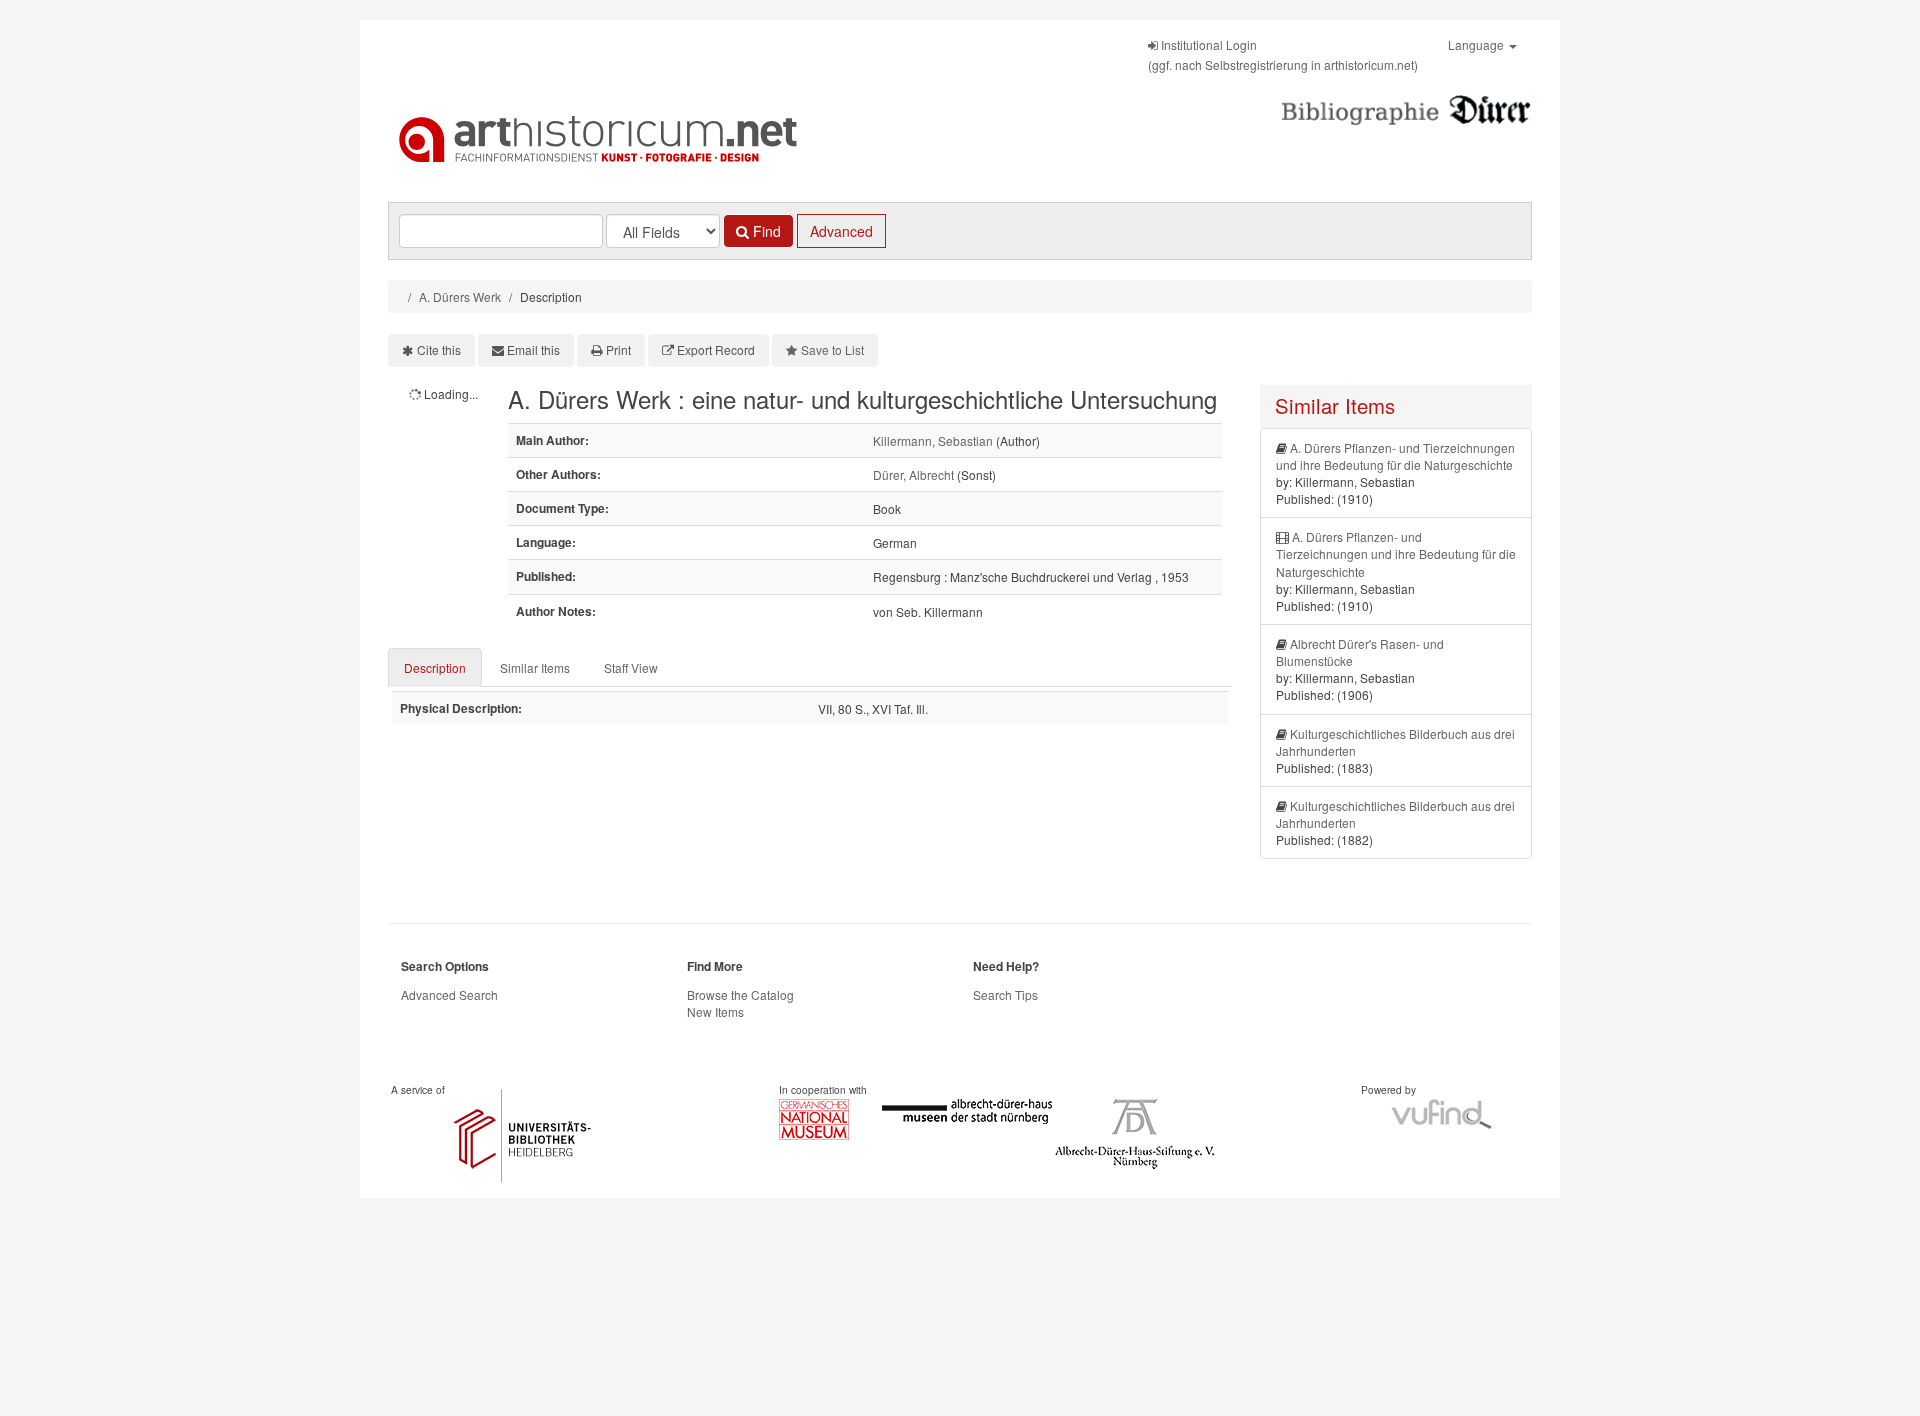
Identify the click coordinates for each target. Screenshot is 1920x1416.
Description (435, 667)
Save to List (832, 349)
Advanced (841, 231)
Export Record (716, 349)
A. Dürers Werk (460, 296)
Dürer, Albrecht (913, 474)
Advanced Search (449, 994)
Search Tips (1005, 994)
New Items (715, 1011)
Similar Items (535, 667)
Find (765, 231)
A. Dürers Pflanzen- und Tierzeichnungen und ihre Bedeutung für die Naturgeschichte (1395, 456)
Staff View (631, 667)
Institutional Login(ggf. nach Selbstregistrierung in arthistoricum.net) (1283, 54)
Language (1477, 44)
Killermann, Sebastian (933, 440)
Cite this (439, 349)
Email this (533, 349)
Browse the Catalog (740, 994)
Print (618, 349)
